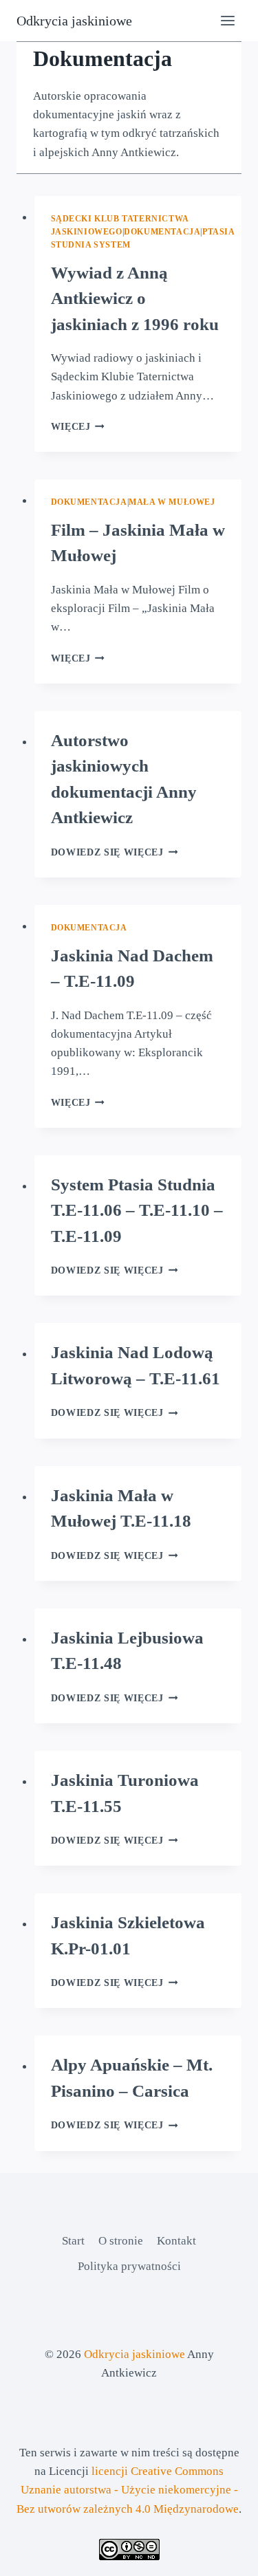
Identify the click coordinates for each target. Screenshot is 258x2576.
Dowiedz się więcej (115, 852)
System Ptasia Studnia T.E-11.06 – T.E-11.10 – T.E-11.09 (137, 1210)
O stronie (121, 2241)
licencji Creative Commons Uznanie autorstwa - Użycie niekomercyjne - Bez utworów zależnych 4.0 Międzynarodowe (128, 2490)
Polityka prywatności (129, 2266)
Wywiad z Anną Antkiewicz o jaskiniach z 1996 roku (135, 298)
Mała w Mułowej (172, 502)
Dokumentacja (162, 232)
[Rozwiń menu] (227, 20)
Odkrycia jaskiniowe (135, 2354)
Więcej (78, 427)
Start (73, 2241)
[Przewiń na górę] (223, 2555)
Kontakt (176, 2241)
